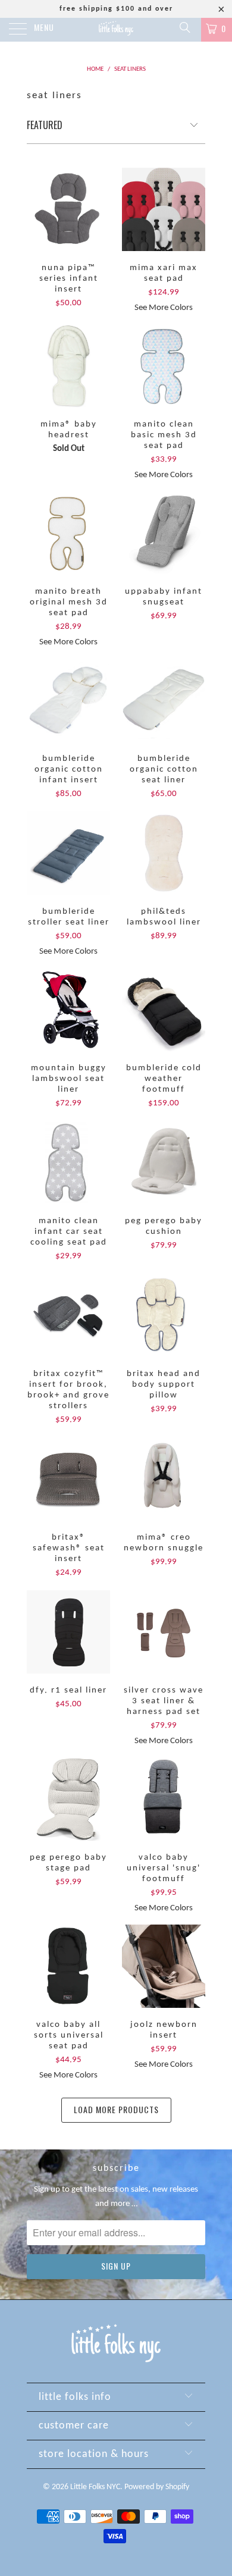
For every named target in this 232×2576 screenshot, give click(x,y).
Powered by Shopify (157, 2487)
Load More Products (116, 2109)
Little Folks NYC (95, 2487)
